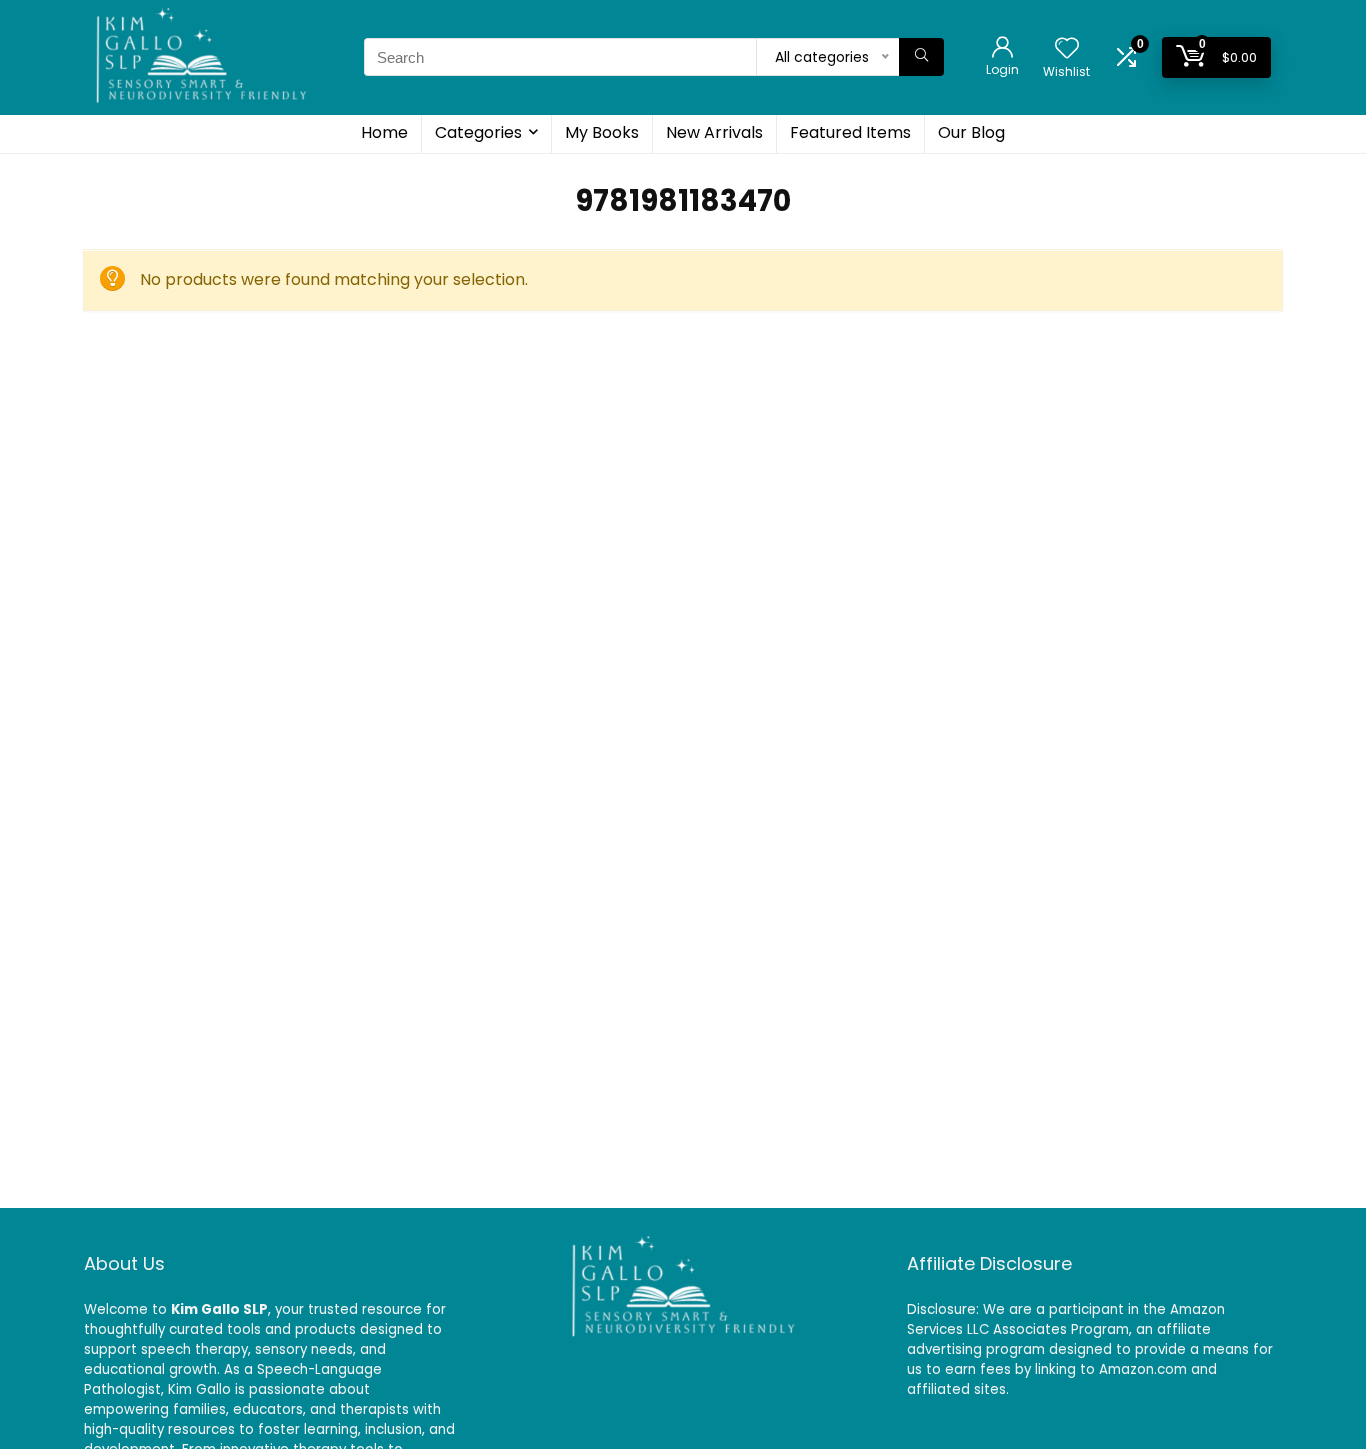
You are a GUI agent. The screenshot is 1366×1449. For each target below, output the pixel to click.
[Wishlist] (1067, 49)
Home (384, 132)
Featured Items (850, 132)
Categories (478, 132)
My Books (602, 132)
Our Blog (971, 132)
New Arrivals (714, 132)
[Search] (921, 57)
